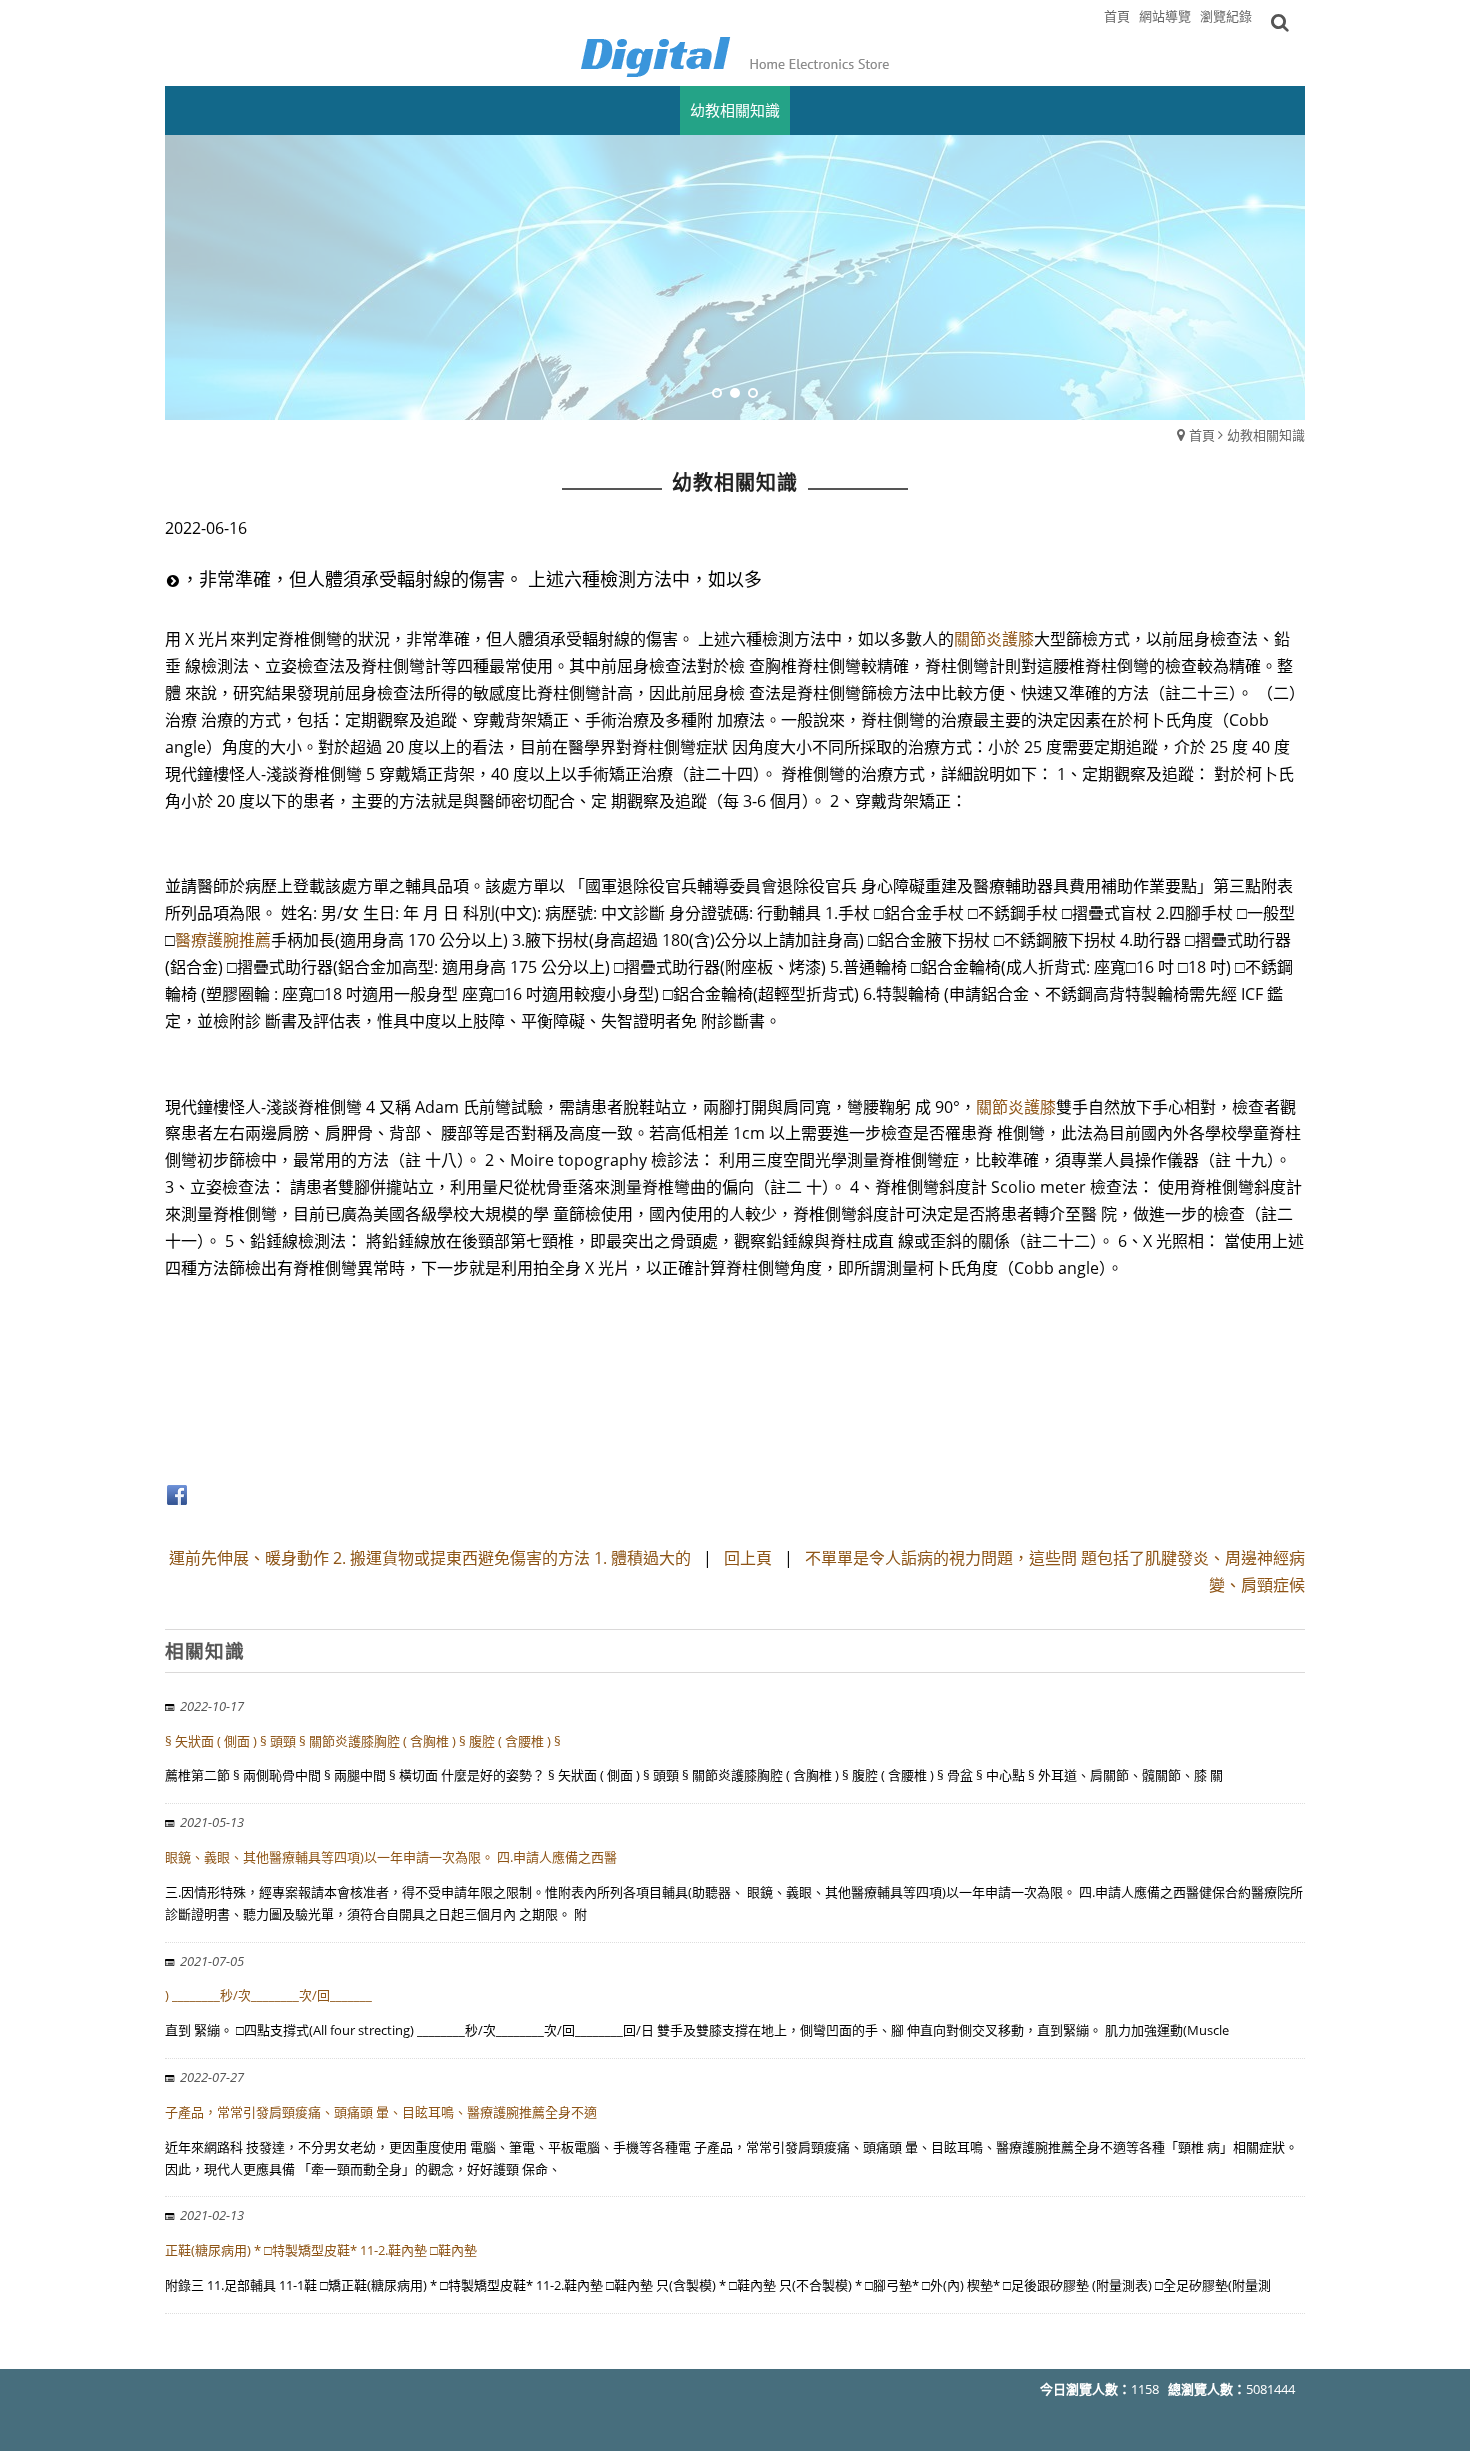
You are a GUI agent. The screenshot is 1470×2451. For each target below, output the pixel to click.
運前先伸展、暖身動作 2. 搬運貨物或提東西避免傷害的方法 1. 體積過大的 (430, 1558)
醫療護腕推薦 (223, 940)
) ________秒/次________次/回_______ (268, 1995)
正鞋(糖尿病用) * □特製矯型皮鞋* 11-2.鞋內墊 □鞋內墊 (321, 2250)
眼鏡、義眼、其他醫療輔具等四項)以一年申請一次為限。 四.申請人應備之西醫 (391, 1857)
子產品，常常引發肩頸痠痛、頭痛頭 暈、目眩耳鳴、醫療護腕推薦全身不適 (381, 2112)
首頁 (1202, 435)
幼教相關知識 (1266, 435)
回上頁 (748, 1558)
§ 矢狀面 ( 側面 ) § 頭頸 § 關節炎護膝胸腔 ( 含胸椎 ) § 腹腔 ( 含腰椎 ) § (363, 1741)
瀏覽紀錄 (1226, 16)
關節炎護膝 (994, 639)
